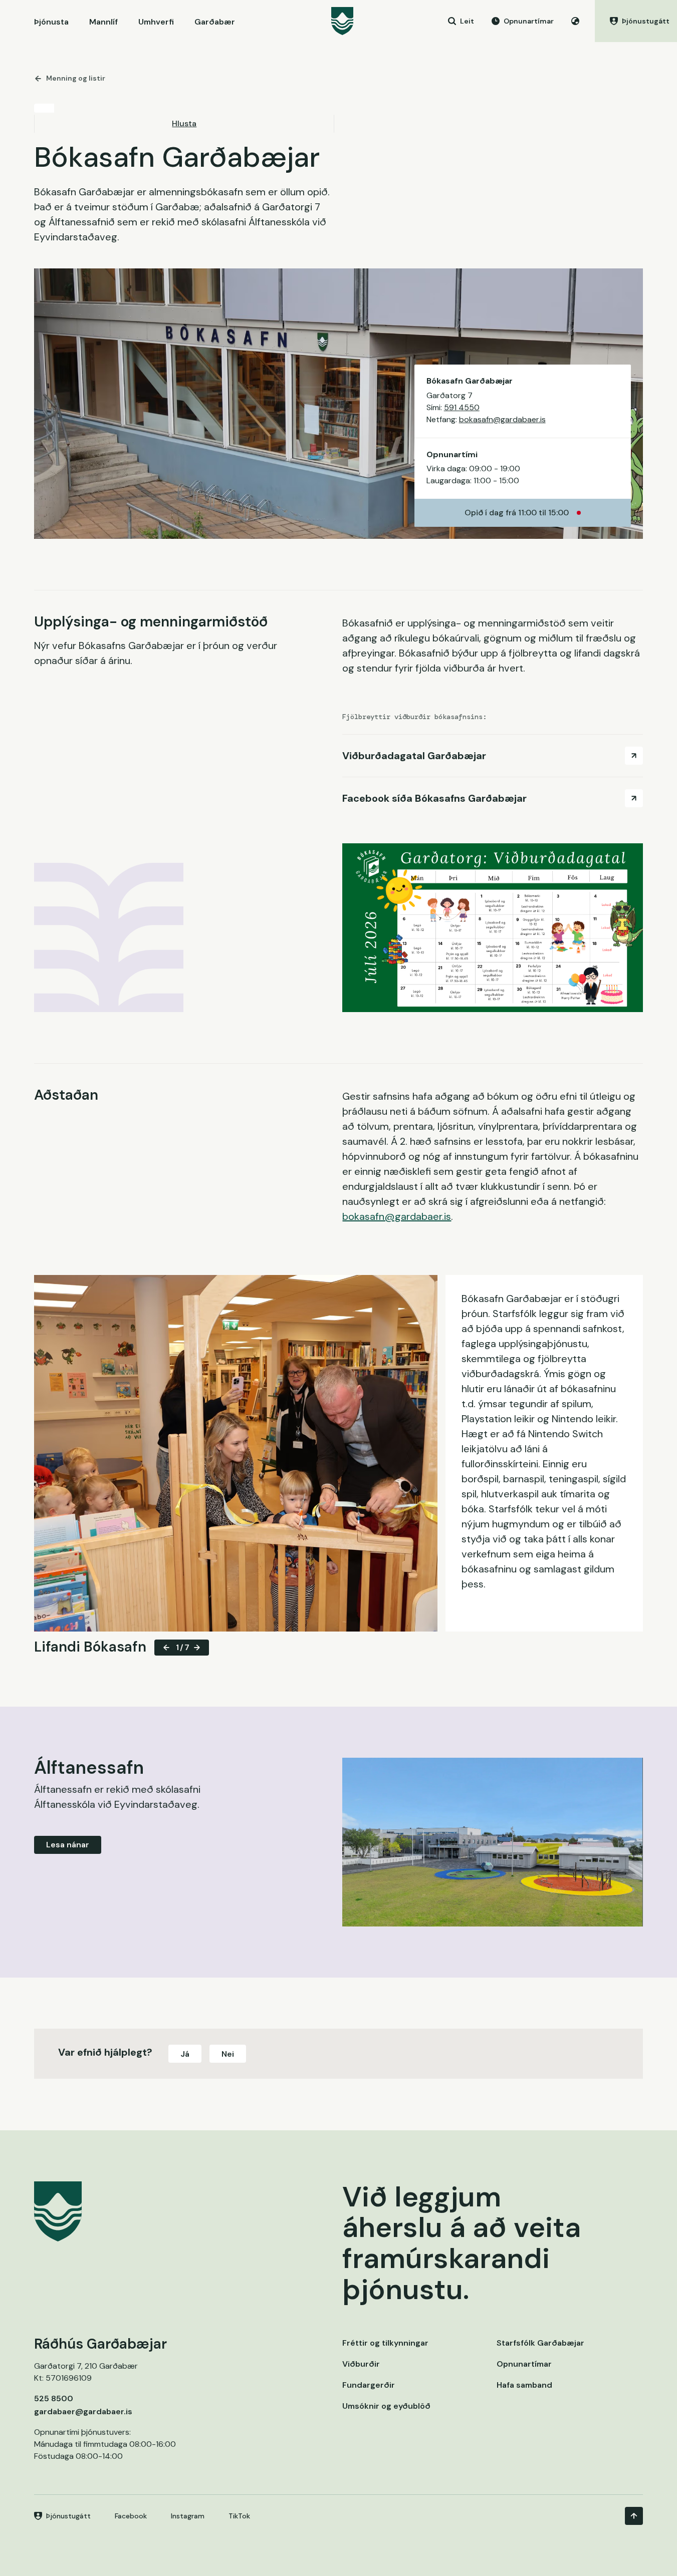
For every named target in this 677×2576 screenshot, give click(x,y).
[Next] (197, 1648)
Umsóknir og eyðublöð (386, 2406)
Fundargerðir (369, 2385)
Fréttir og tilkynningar (385, 2343)
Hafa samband (524, 2385)
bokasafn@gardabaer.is (502, 419)
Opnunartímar (524, 2364)
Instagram (188, 2516)
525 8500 (54, 2398)
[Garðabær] (342, 21)
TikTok (239, 2516)
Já (185, 2054)
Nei (228, 2054)
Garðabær (215, 22)
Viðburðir (361, 2364)
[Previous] (166, 1648)
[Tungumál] (575, 21)
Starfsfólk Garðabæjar (540, 2343)
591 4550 (462, 407)
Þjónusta (51, 22)
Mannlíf (103, 22)
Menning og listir (76, 78)
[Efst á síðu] (634, 2516)
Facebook (131, 2516)
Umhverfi (156, 22)
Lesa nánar (68, 1845)
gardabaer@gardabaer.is (83, 2411)
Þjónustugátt (68, 2516)
